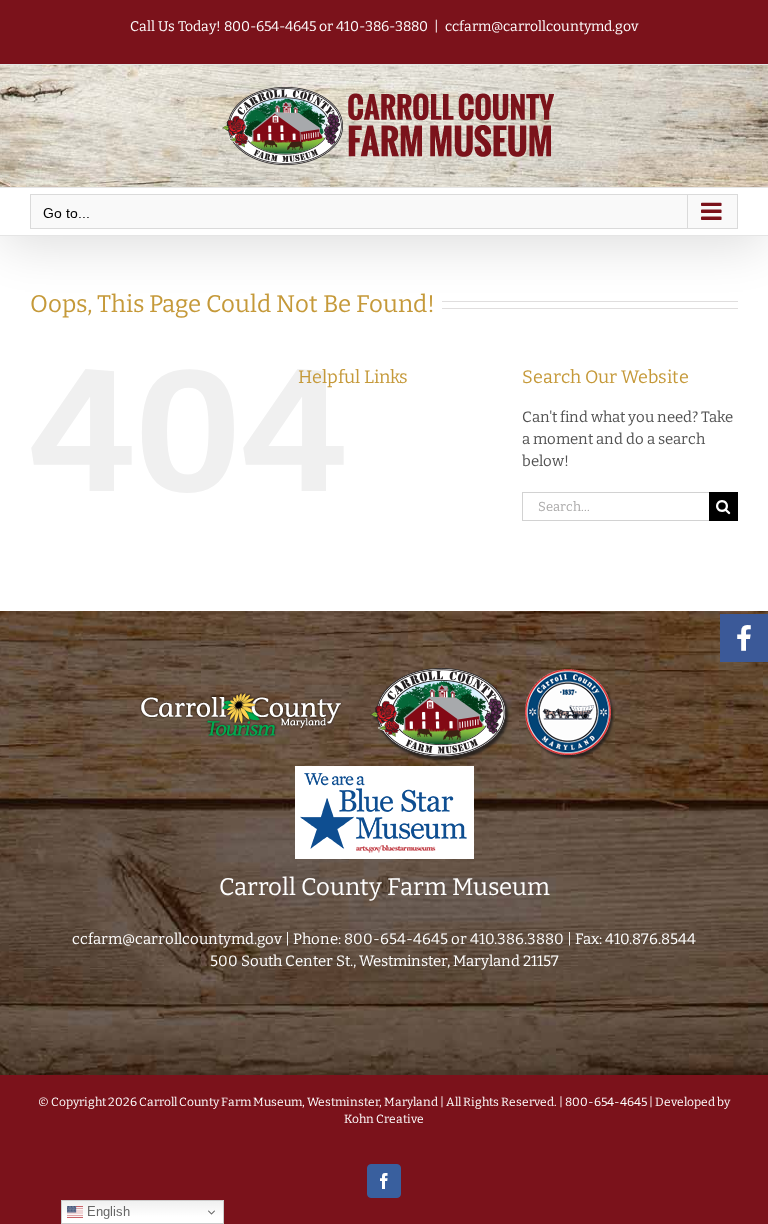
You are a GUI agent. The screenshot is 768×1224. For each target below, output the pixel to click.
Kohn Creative (384, 1119)
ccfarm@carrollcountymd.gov (541, 26)
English (106, 1211)
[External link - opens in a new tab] (241, 672)
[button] (723, 506)
